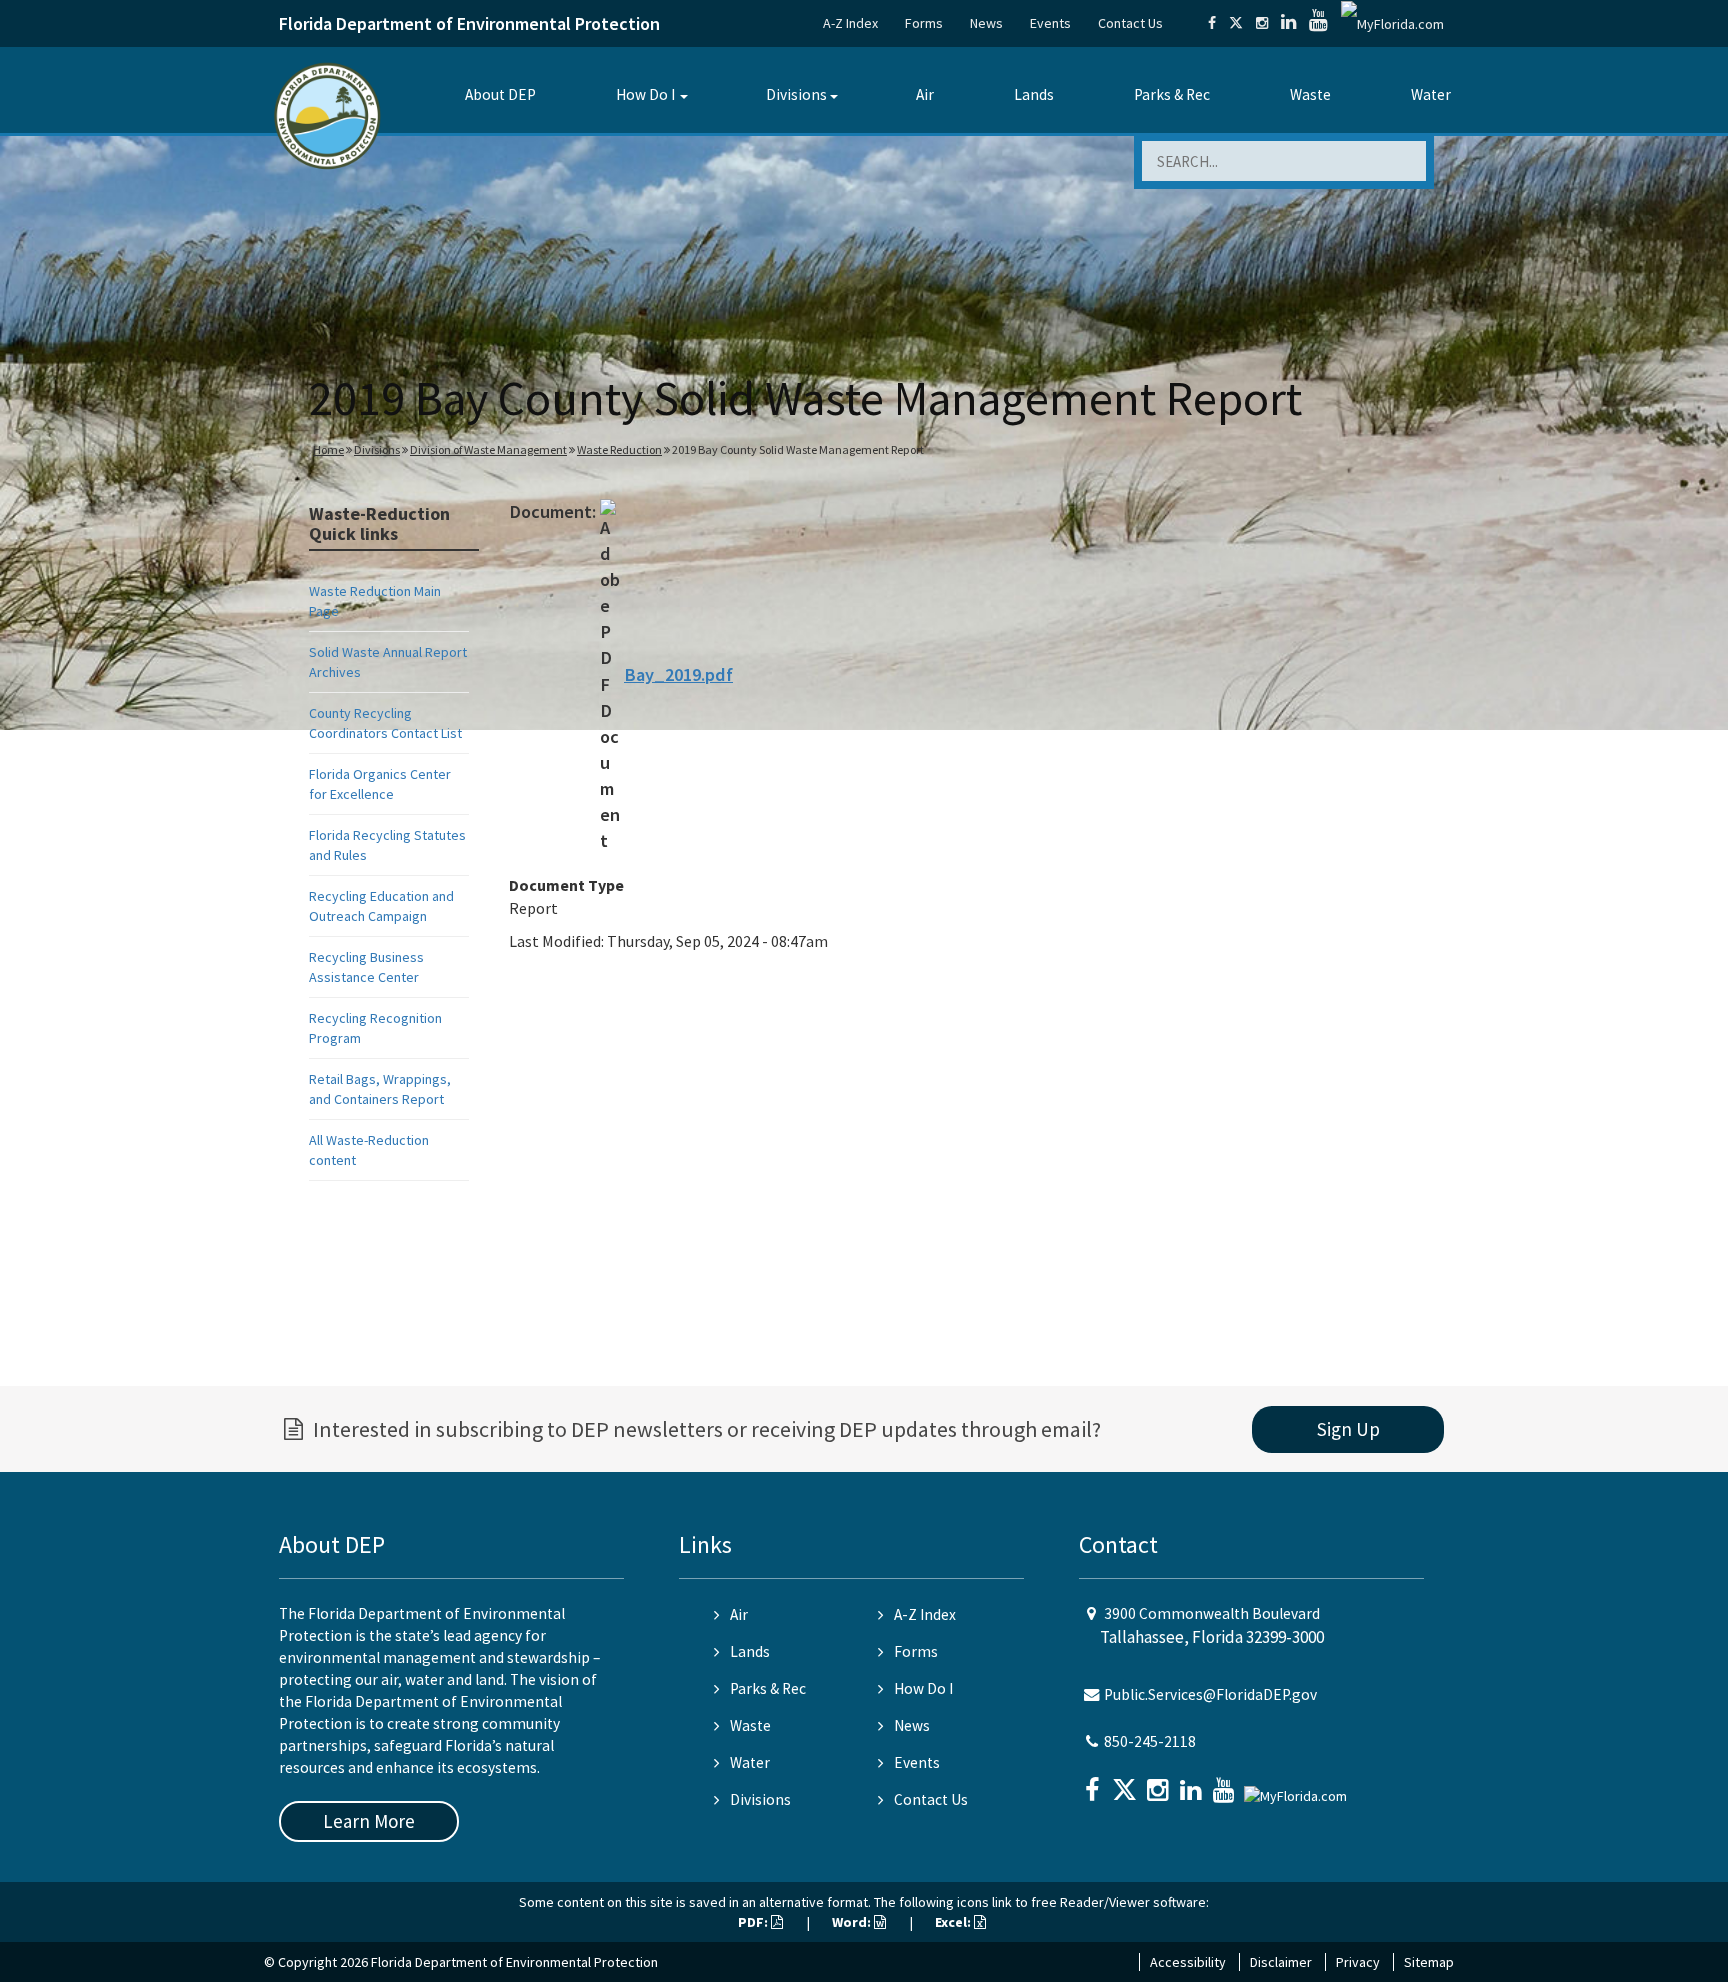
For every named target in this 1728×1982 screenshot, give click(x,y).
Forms (924, 23)
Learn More (369, 1821)
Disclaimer (1281, 1962)
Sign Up (1348, 1429)
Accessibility (1188, 1962)
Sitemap (1429, 1962)
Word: (853, 1922)
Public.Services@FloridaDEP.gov (1210, 1694)
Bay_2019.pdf (678, 674)
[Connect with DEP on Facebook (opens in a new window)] (1212, 23)
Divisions (796, 94)
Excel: (954, 1922)
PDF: (754, 1922)
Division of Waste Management (488, 449)
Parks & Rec (1172, 94)
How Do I (645, 94)
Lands (1034, 94)
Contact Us (1130, 23)
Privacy (1358, 1962)
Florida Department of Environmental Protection (469, 23)
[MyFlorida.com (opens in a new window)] (1392, 23)
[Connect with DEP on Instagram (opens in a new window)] (1262, 23)
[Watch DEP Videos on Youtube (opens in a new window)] (1318, 23)
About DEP (500, 94)
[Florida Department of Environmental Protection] (327, 114)
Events (1050, 23)
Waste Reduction (619, 449)
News (986, 23)
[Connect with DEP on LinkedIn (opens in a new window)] (1288, 23)
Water (1431, 94)
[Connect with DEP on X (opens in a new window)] (1236, 23)
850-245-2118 (1150, 1741)
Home (328, 449)
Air (925, 94)
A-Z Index (850, 23)
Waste (1310, 94)
